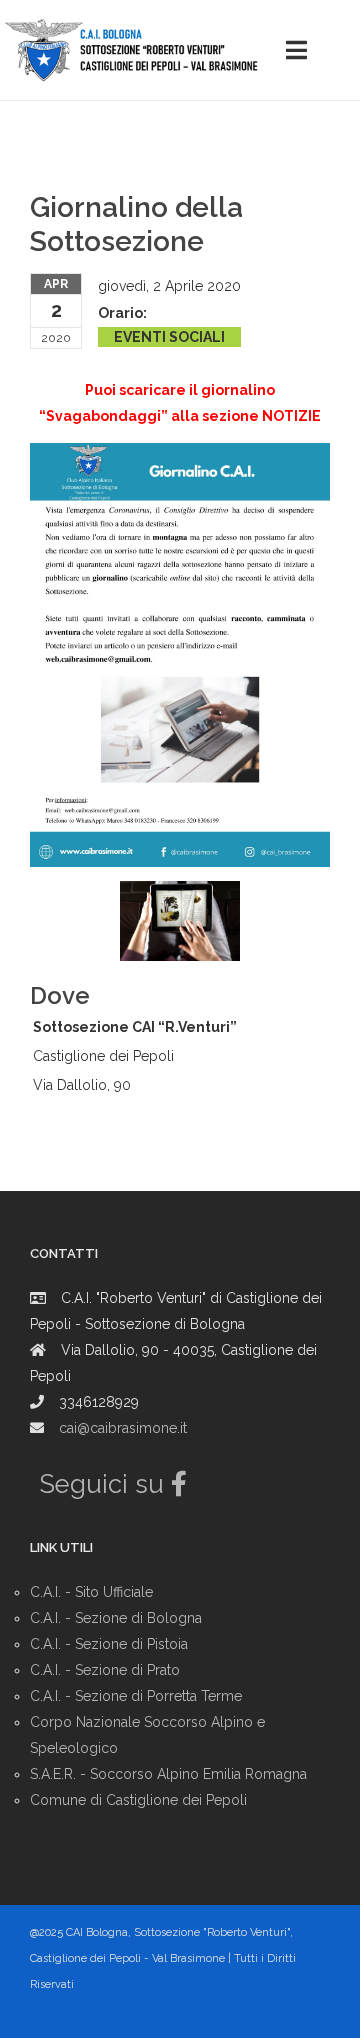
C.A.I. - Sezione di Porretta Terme (136, 1696)
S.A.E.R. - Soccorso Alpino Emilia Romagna (168, 1774)
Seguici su (105, 1484)
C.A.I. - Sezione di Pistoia (109, 1644)
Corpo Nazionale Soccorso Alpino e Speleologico (147, 1735)
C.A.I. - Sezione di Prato (105, 1670)
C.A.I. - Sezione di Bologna (116, 1618)
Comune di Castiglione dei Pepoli (138, 1800)
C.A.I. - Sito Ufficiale (91, 1592)
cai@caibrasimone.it (123, 1428)
